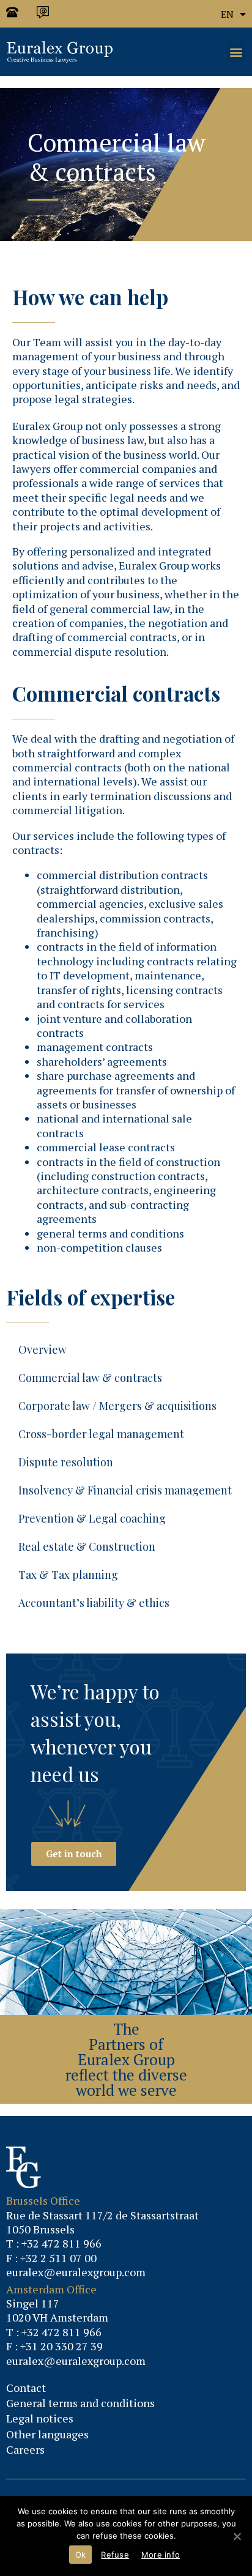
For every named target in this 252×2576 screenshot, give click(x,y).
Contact (26, 2388)
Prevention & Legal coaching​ (92, 1518)
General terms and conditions (80, 2403)
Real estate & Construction (87, 1546)
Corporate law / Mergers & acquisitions (117, 1406)
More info (161, 2555)
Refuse (115, 2555)
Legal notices (40, 2418)
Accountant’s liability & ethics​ (94, 1603)
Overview (43, 1349)
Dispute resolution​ (66, 1462)
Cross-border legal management (101, 1434)
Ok (81, 2555)
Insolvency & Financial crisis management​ (125, 1490)
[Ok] (237, 2536)
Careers (25, 2449)
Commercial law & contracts (90, 1378)
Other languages (47, 2434)
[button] (236, 52)
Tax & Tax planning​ (68, 1575)
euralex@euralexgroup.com (76, 2272)
